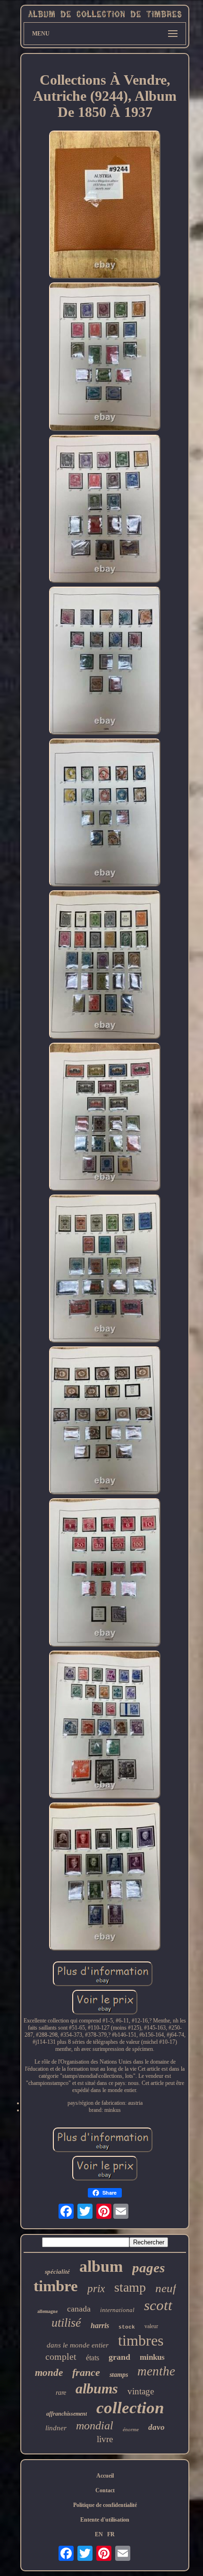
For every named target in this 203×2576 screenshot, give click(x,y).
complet (61, 2356)
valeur (151, 2326)
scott (158, 2305)
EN (99, 2534)
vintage (141, 2391)
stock (127, 2327)
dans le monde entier (78, 2345)
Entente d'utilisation (105, 2520)
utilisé (66, 2323)
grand (119, 2357)
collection (130, 2408)
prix (96, 2289)
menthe (156, 2371)
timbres (141, 2340)
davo (156, 2427)
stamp (130, 2287)
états (93, 2358)
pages (148, 2268)
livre (105, 2439)
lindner (56, 2428)
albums (97, 2388)
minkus (152, 2357)
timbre (56, 2286)
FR (111, 2534)
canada (79, 2309)
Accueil (105, 2476)
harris (100, 2325)
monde (49, 2373)
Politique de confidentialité (105, 2505)
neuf (166, 2288)
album (101, 2266)
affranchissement (67, 2414)
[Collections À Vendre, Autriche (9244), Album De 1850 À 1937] (105, 206)
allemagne (47, 2311)
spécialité (57, 2272)
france (86, 2372)
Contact (105, 2490)
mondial (95, 2426)
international (117, 2310)
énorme (131, 2429)
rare (61, 2393)
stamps (119, 2375)
